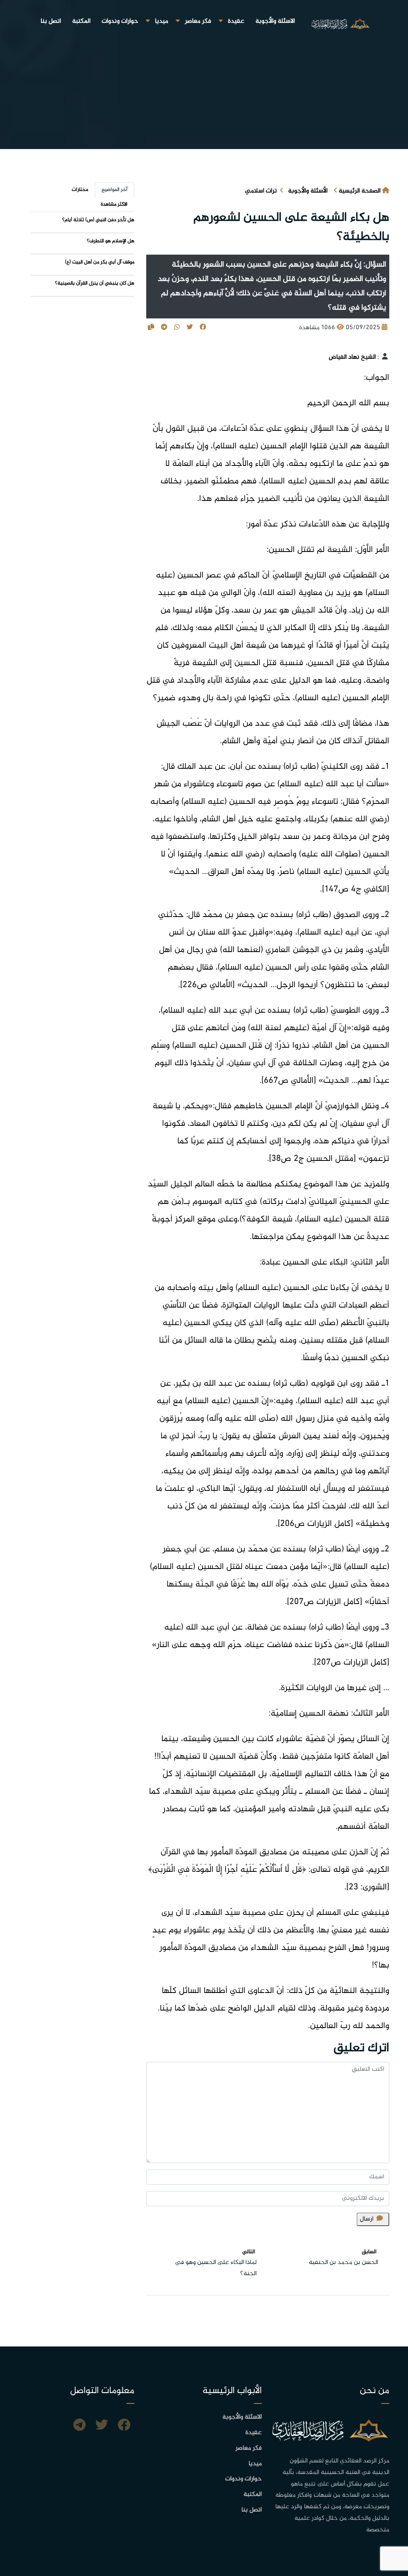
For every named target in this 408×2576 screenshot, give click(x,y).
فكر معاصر (198, 21)
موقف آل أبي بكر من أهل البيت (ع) (100, 262)
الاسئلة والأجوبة (275, 21)
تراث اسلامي (261, 191)
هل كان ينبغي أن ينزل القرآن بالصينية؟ (95, 283)
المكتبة (81, 21)
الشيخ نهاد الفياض (352, 357)
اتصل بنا (51, 21)
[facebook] (124, 2426)
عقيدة (236, 21)
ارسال (367, 2219)
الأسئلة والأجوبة (308, 191)
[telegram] (79, 2426)
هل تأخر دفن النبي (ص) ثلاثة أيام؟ (98, 220)
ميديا (162, 21)
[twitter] (102, 2426)
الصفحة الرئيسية (360, 191)
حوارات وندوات (120, 21)
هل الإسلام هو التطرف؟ (111, 241)
